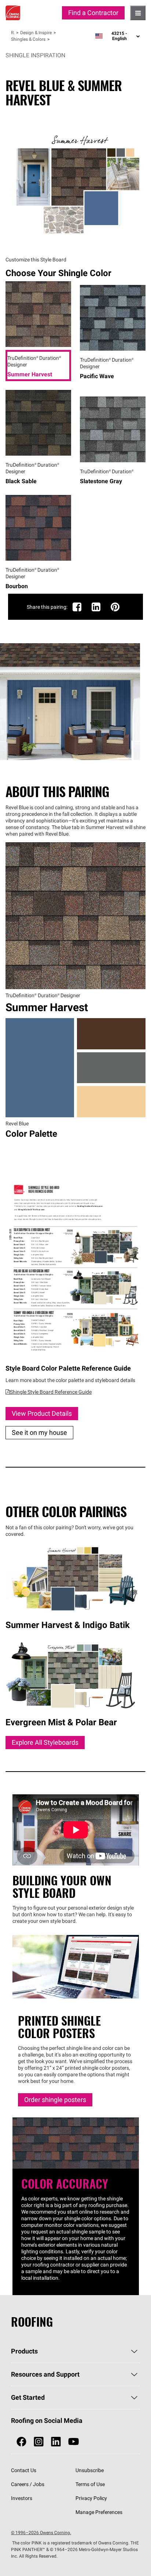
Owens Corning (13, 13)
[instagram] (39, 2442)
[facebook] (21, 2442)
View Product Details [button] (42, 1413)
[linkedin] (56, 2442)
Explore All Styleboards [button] (45, 1742)
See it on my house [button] (39, 1432)
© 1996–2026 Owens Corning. (41, 2532)
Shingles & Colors (28, 39)
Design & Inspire (36, 32)
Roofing (13, 32)
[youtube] (73, 2442)
